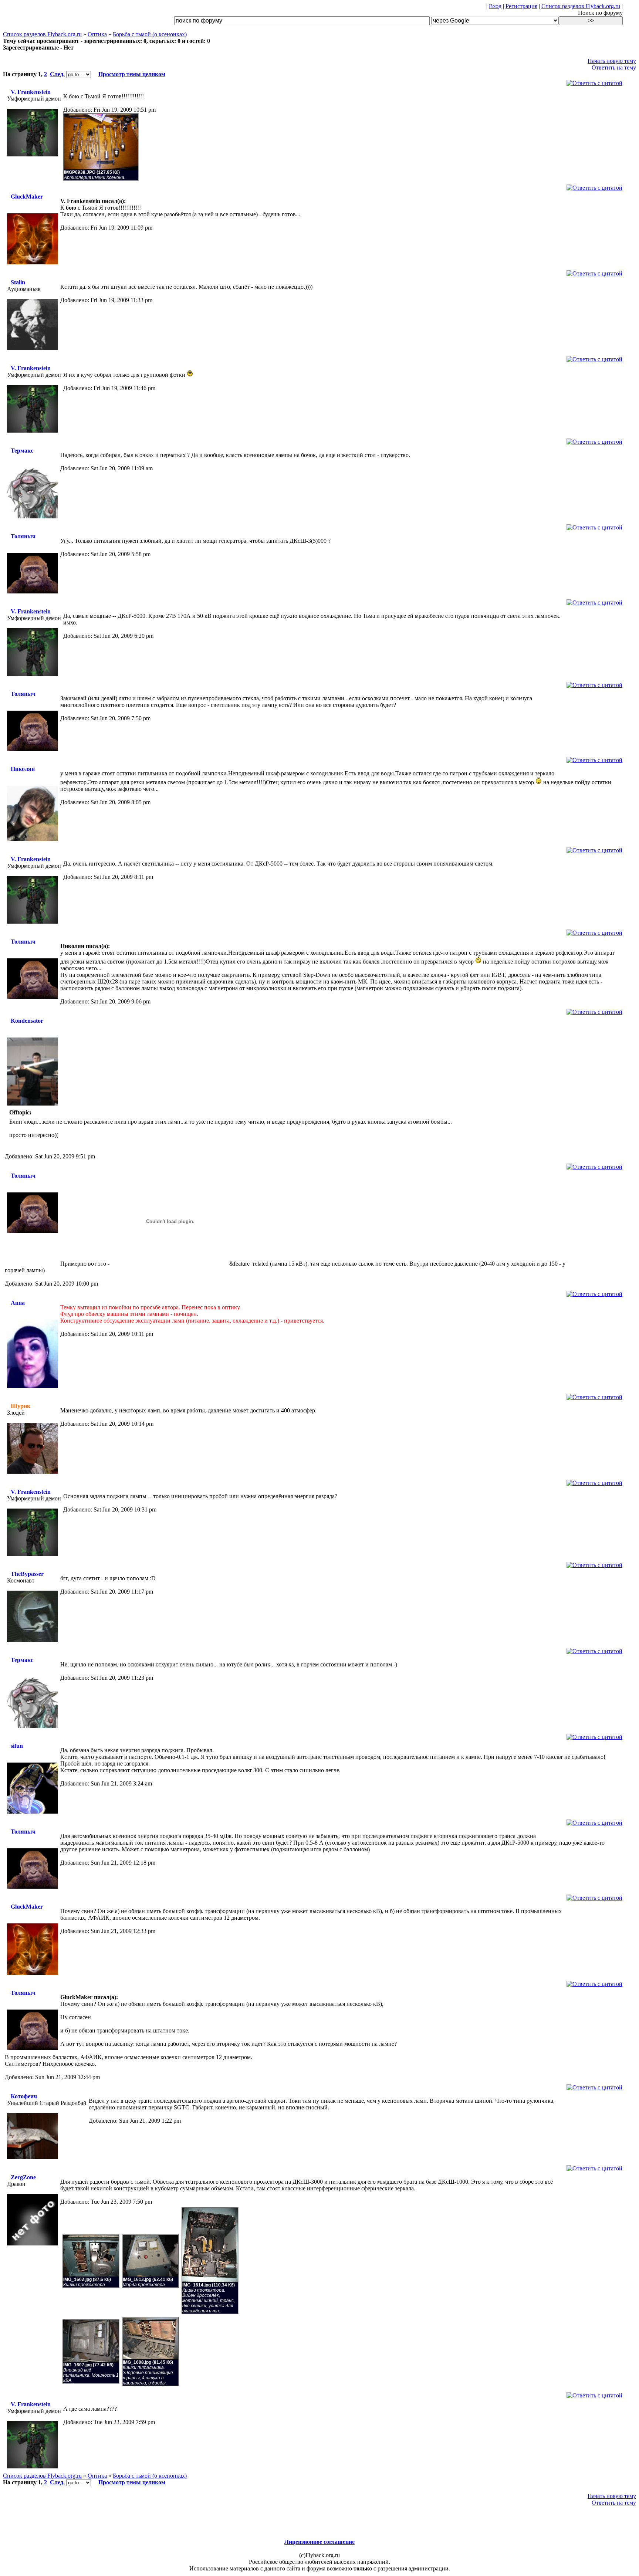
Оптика (97, 34)
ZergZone (23, 2177)
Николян (23, 769)
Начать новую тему (612, 61)
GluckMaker (27, 197)
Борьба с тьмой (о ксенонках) (150, 34)
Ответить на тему (614, 67)
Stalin (18, 282)
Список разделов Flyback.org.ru (581, 6)
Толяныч (23, 536)
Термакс (22, 451)
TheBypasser (27, 1574)
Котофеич (24, 2096)
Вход (495, 6)
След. (57, 74)
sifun (17, 1746)
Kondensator (27, 1021)
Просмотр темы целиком (132, 74)
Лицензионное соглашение (319, 2542)
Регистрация (521, 6)
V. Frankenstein (31, 92)
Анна (18, 1303)
